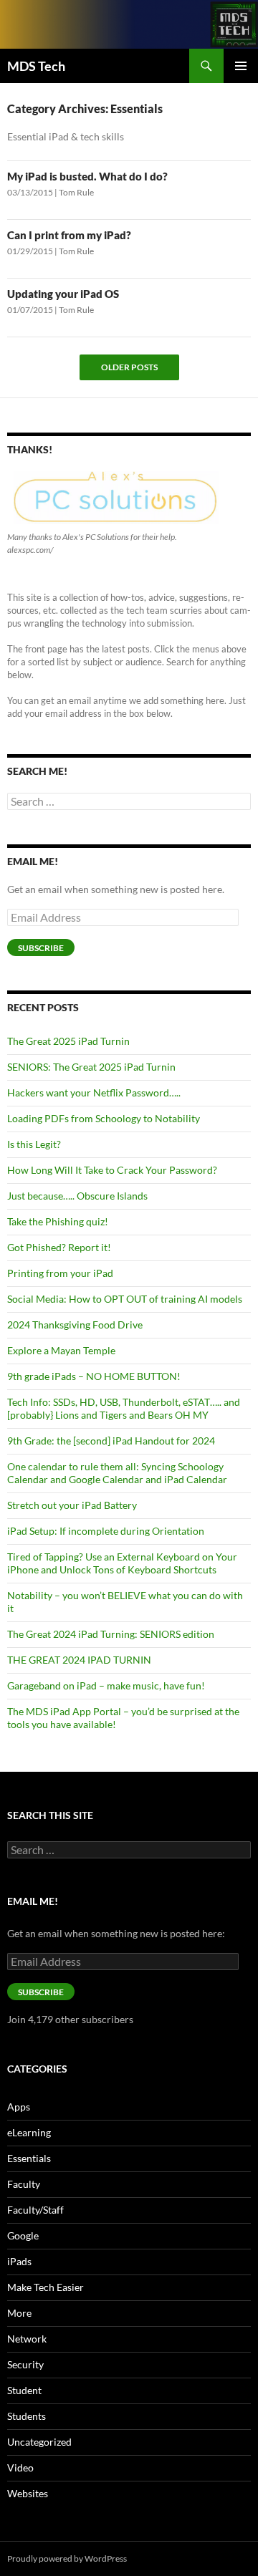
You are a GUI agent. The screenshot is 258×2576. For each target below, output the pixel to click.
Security (25, 2364)
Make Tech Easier (46, 2287)
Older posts (129, 367)
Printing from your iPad (60, 1273)
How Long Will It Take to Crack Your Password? (112, 1170)
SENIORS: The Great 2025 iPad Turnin (91, 1067)
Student (24, 2390)
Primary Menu (241, 66)
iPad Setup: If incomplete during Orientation (106, 1531)
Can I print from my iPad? (69, 235)
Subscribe (41, 948)
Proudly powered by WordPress (67, 2558)
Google (23, 2235)
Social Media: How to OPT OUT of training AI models (125, 1299)
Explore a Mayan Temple (61, 1350)
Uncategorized (39, 2442)
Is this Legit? (34, 1144)
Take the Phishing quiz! (58, 1221)
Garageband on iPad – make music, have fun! (106, 1685)
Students (27, 2416)
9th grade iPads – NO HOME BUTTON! (94, 1376)
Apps (19, 2107)
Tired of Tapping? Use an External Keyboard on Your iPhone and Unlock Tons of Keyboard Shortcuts (122, 1563)
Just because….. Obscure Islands (77, 1196)
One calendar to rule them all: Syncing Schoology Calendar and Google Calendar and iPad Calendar (117, 1473)
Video (20, 2468)
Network (27, 2339)
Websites (28, 2493)
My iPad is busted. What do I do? (87, 176)
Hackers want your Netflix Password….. (94, 1092)
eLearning (29, 2132)
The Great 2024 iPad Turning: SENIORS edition (111, 1634)
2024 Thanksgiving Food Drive (75, 1325)
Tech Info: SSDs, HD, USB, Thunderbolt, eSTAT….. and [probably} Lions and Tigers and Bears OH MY (124, 1408)
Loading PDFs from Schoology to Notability (104, 1118)
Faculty (24, 2184)
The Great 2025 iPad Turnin (68, 1041)
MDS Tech (36, 66)
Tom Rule (76, 192)
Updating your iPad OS (63, 294)
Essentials (29, 2158)
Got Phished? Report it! (59, 1247)
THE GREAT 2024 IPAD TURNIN (79, 1660)
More (19, 2313)
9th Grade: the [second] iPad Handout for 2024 (111, 1441)
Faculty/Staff (35, 2210)
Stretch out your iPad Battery (72, 1505)
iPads (19, 2261)
